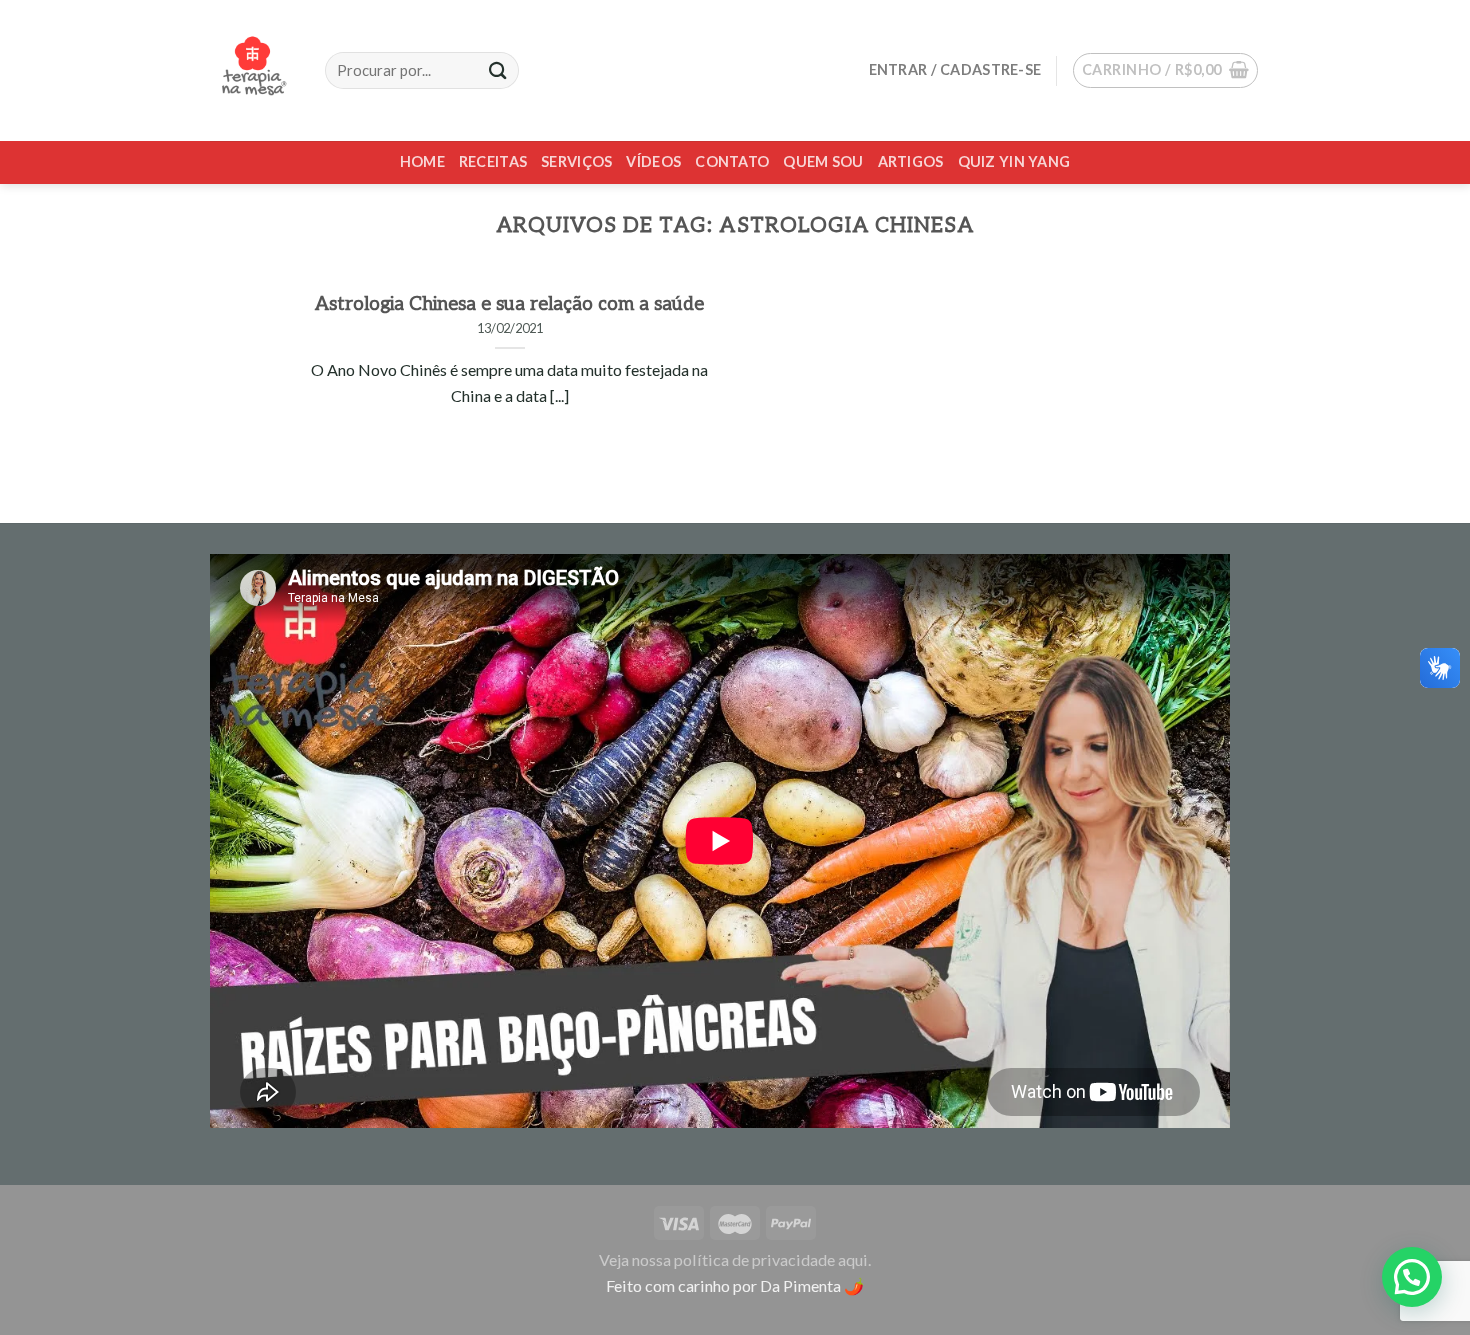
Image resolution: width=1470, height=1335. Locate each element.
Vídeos (653, 161)
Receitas (493, 161)
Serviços (576, 161)
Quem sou (823, 161)
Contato (732, 161)
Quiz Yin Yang (1014, 161)
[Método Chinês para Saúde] (252, 70)
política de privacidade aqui (771, 1259)
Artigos (911, 161)
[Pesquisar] (498, 70)
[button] (1412, 1277)
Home (422, 161)
